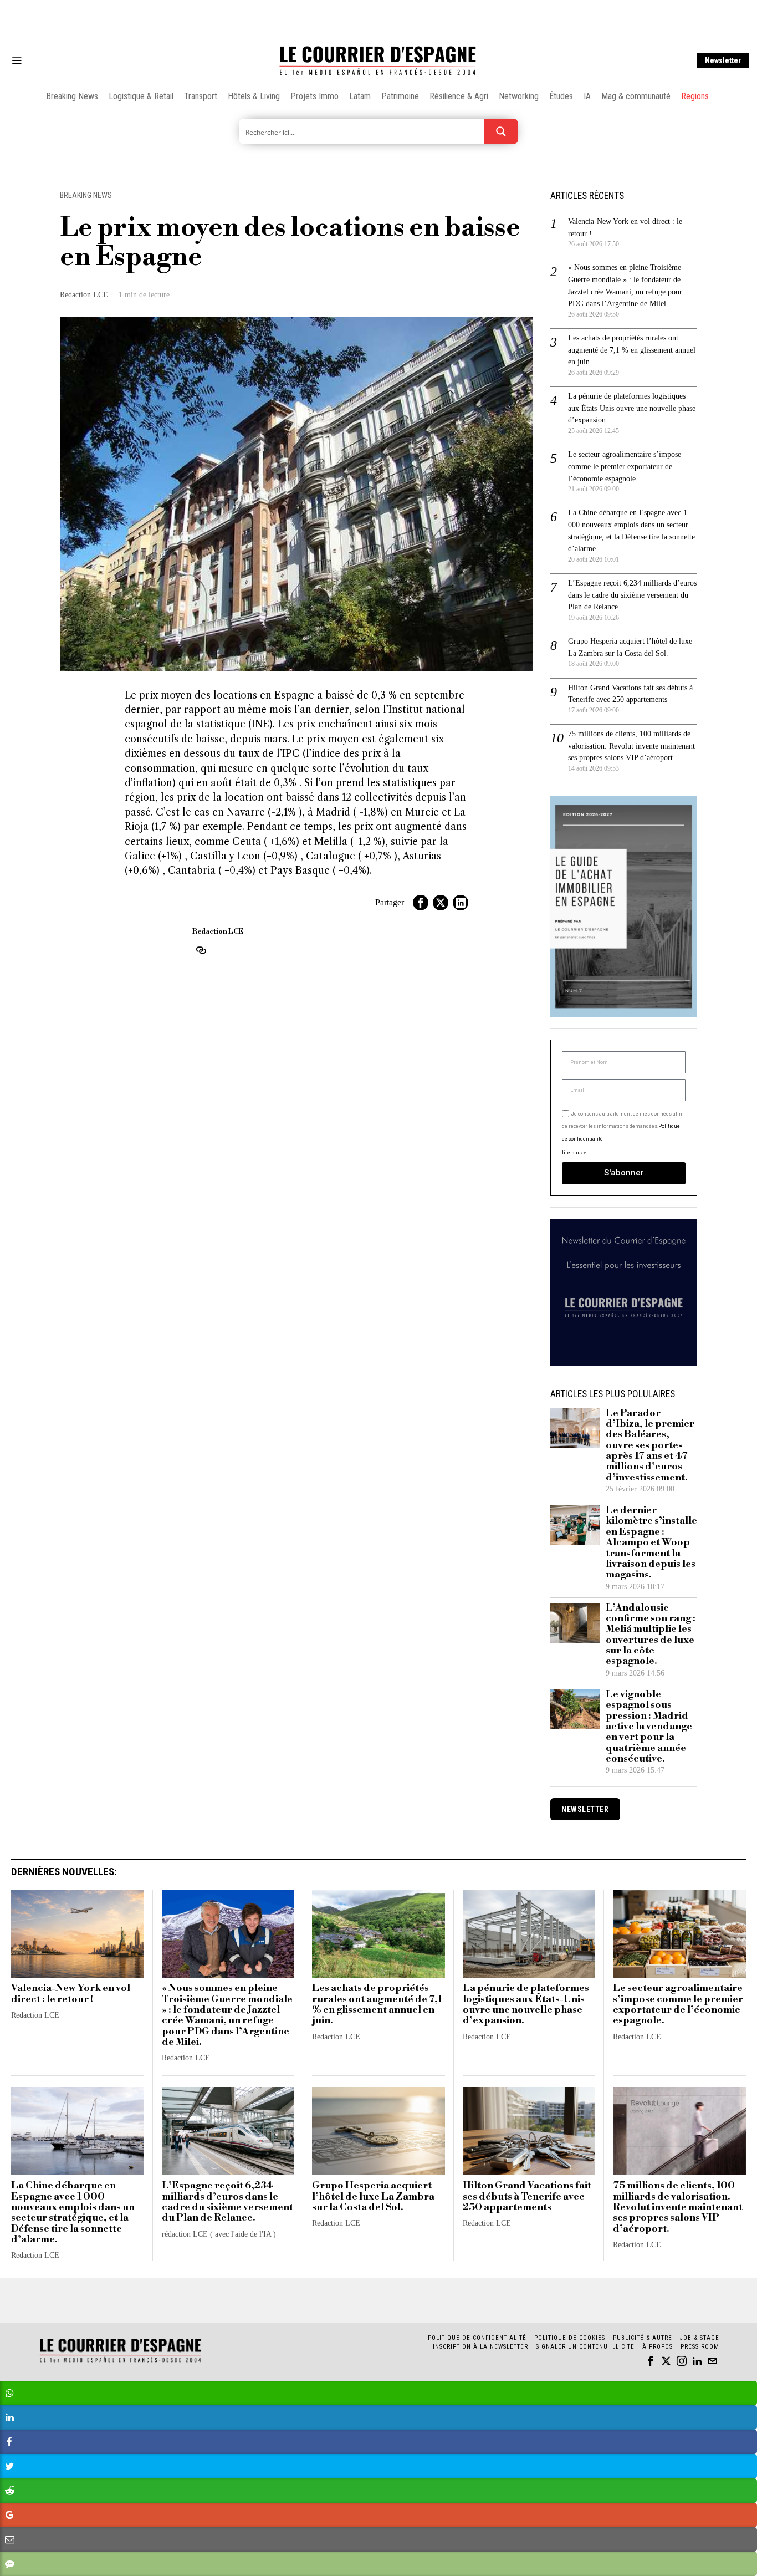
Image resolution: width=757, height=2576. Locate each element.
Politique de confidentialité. (443, 1424)
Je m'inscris (492, 1383)
